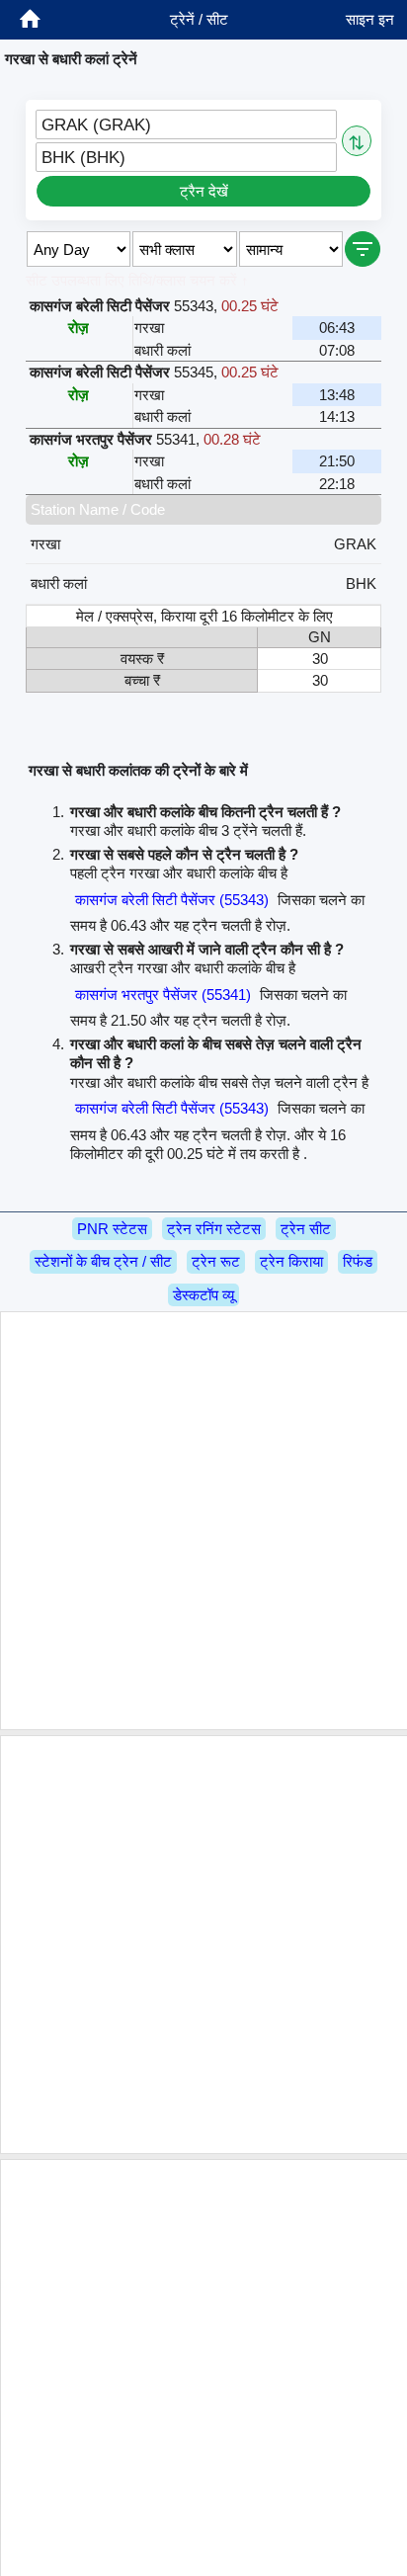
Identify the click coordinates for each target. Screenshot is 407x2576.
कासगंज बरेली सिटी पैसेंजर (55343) (172, 900)
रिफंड (358, 1261)
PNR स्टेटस (112, 1229)
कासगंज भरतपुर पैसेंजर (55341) (163, 995)
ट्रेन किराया (291, 1261)
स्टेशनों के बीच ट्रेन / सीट (103, 1261)
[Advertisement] (203, 1521)
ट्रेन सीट (306, 1229)
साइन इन (370, 19)
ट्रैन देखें (204, 191)
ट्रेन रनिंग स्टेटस (214, 1229)
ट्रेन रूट (216, 1261)
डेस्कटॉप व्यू (203, 1295)
